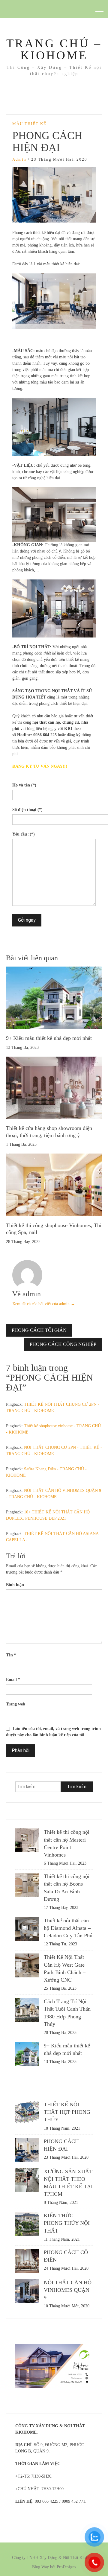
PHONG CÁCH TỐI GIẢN (39, 1330)
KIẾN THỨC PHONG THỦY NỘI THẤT (67, 2223)
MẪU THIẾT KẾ (29, 124)
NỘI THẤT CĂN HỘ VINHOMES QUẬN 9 (68, 2290)
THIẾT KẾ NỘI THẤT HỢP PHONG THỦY (67, 2112)
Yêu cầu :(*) (24, 834)
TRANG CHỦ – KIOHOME (54, 49)
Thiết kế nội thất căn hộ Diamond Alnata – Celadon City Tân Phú (68, 1928)
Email (13, 1680)
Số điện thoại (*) (27, 810)
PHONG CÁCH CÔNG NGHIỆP (63, 1344)
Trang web (16, 1704)
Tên (11, 1655)
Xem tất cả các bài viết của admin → (44, 1304)
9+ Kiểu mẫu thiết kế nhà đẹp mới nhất (49, 1038)
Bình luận (15, 1585)
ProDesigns (66, 2567)
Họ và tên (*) (24, 785)
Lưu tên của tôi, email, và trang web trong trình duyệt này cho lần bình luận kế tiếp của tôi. (53, 1732)
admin (19, 159)
